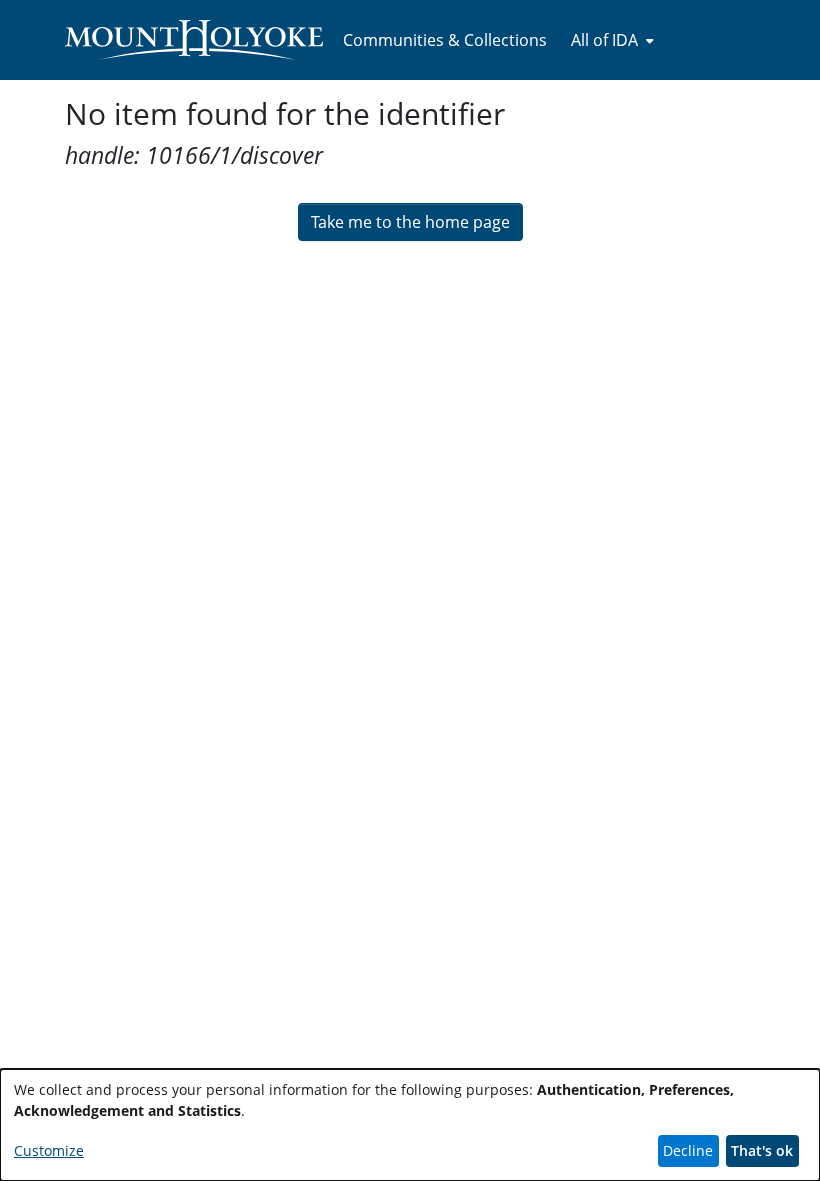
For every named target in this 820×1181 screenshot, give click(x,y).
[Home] (194, 40)
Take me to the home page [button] (410, 222)
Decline (688, 1150)
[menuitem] (610, 40)
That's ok (762, 1150)
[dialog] (410, 1125)
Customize (49, 1150)
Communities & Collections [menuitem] (445, 40)
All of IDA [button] (604, 40)
